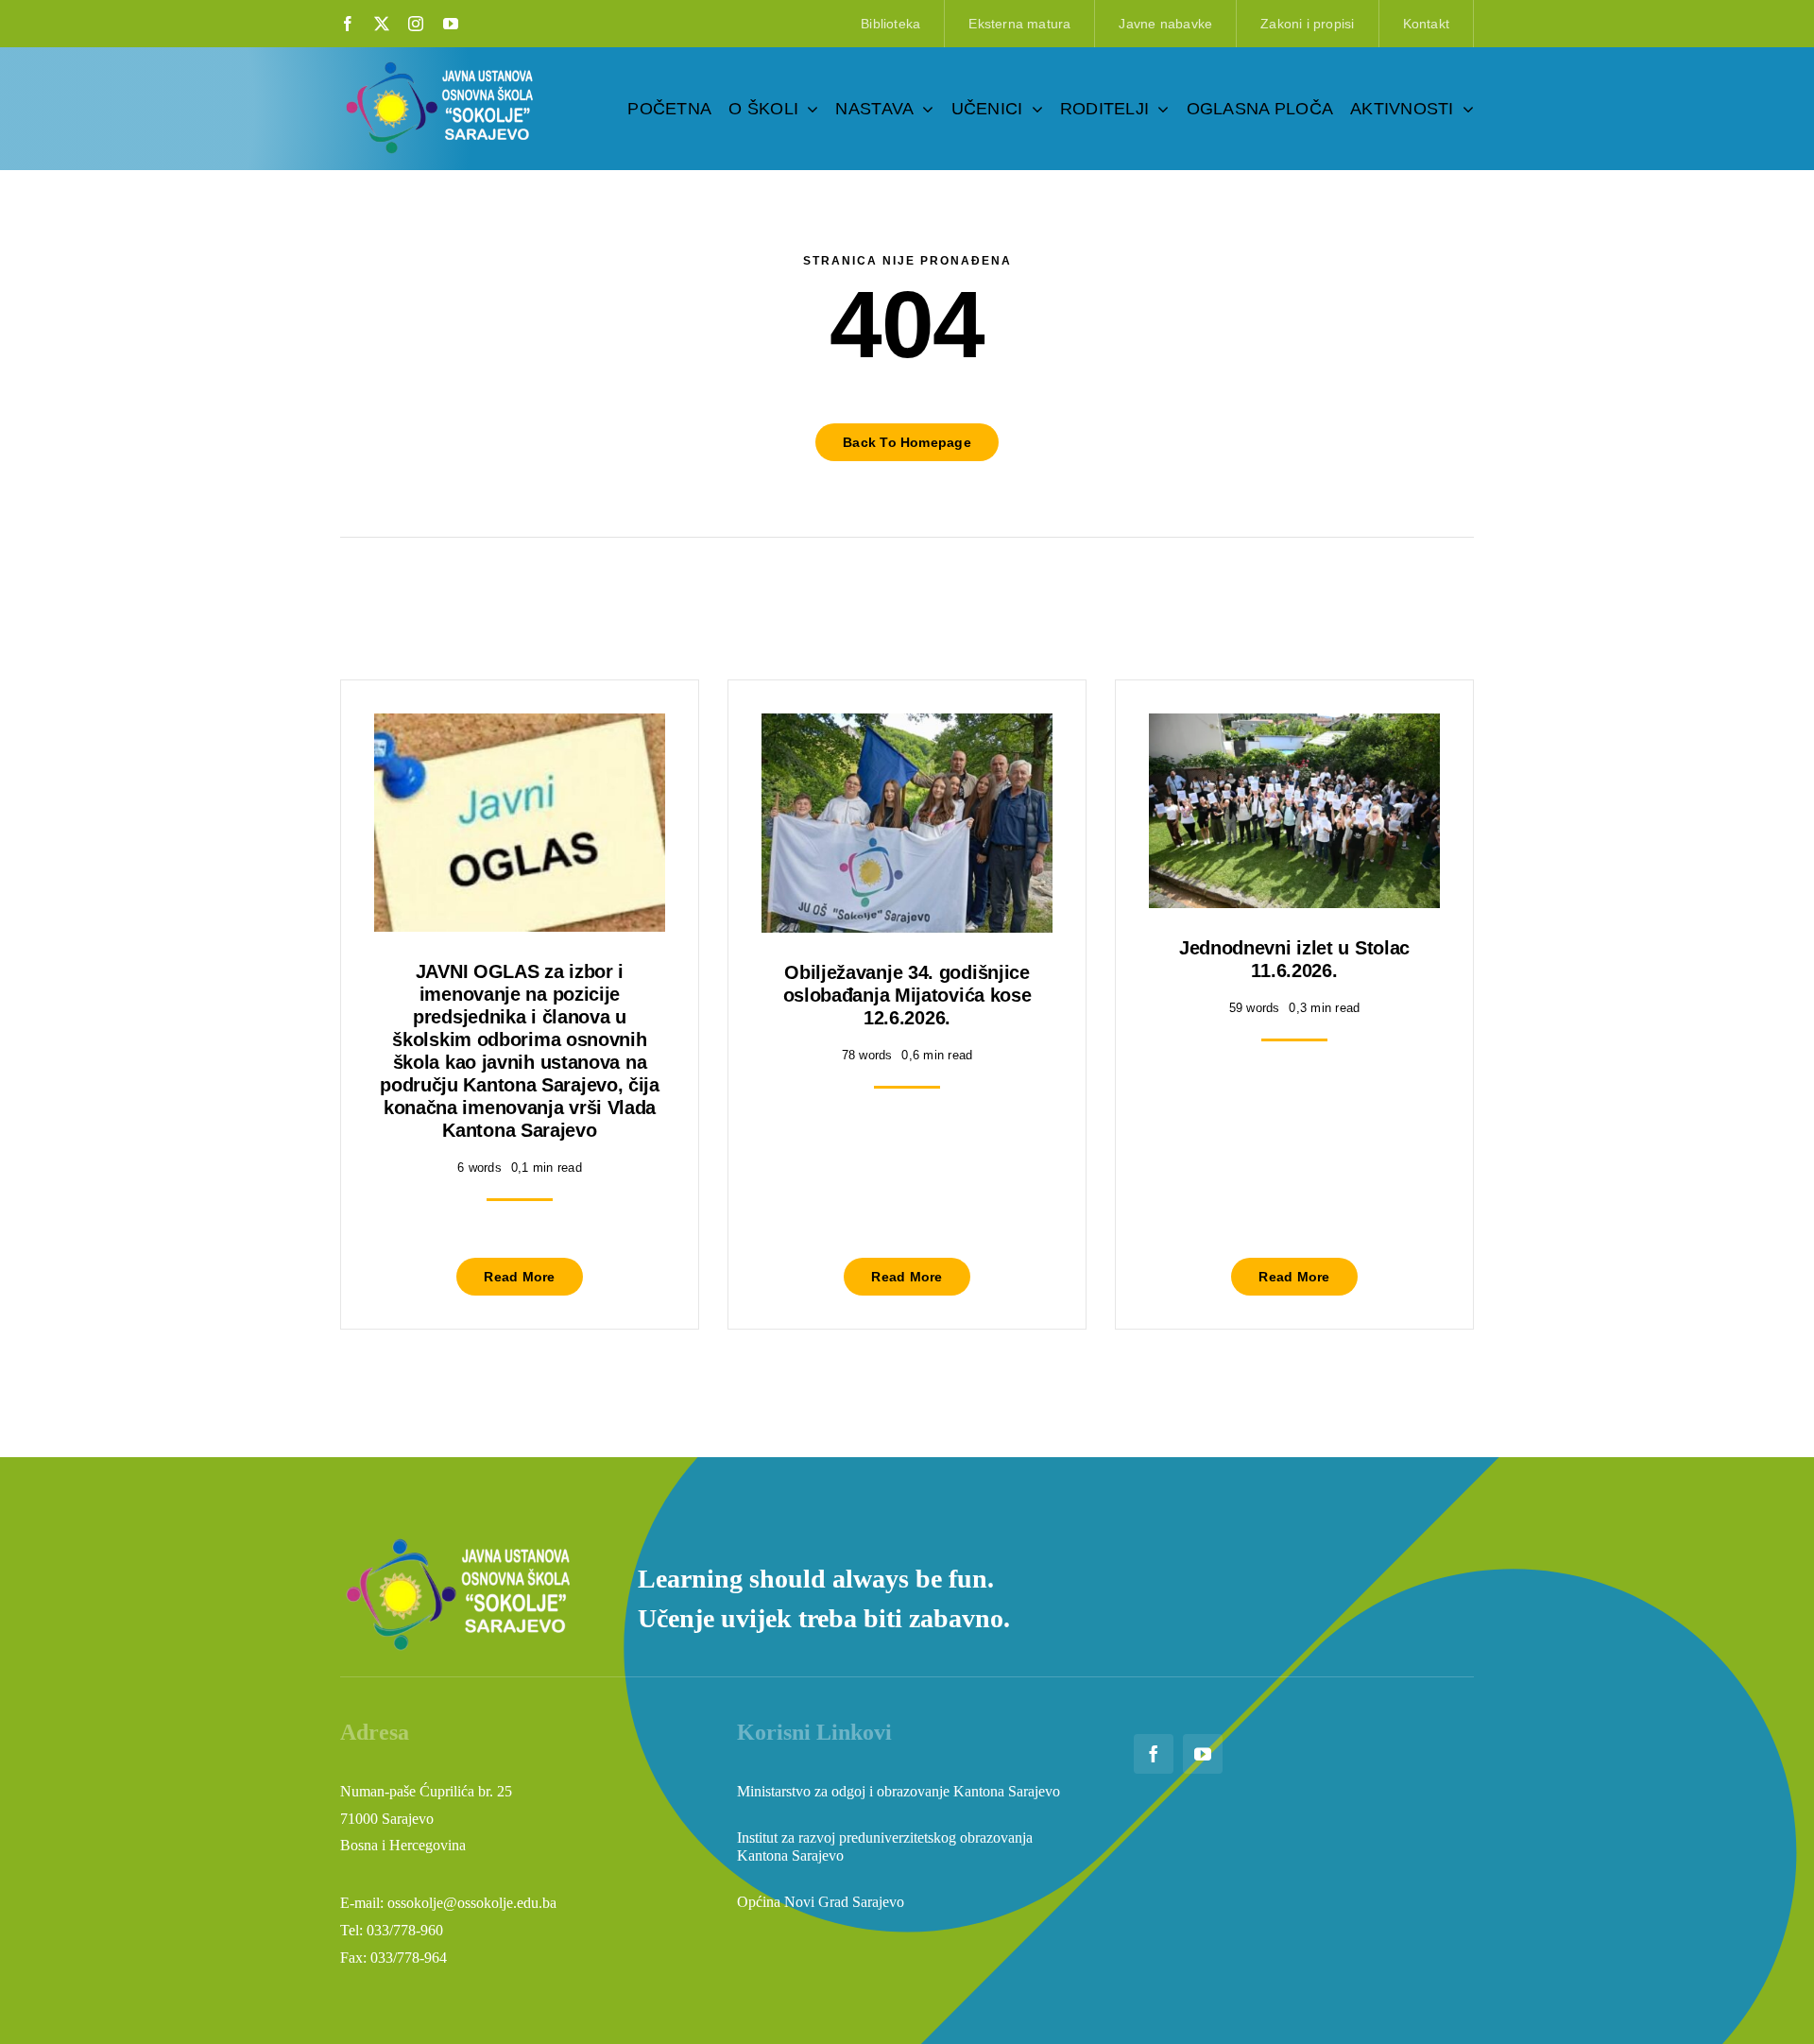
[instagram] (416, 24)
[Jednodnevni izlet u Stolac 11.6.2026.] (1294, 727)
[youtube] (451, 24)
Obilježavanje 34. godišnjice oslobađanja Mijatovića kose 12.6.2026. (907, 995)
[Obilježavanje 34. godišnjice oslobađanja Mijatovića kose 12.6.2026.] (907, 727)
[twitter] (382, 24)
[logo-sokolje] (441, 64)
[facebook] (348, 24)
